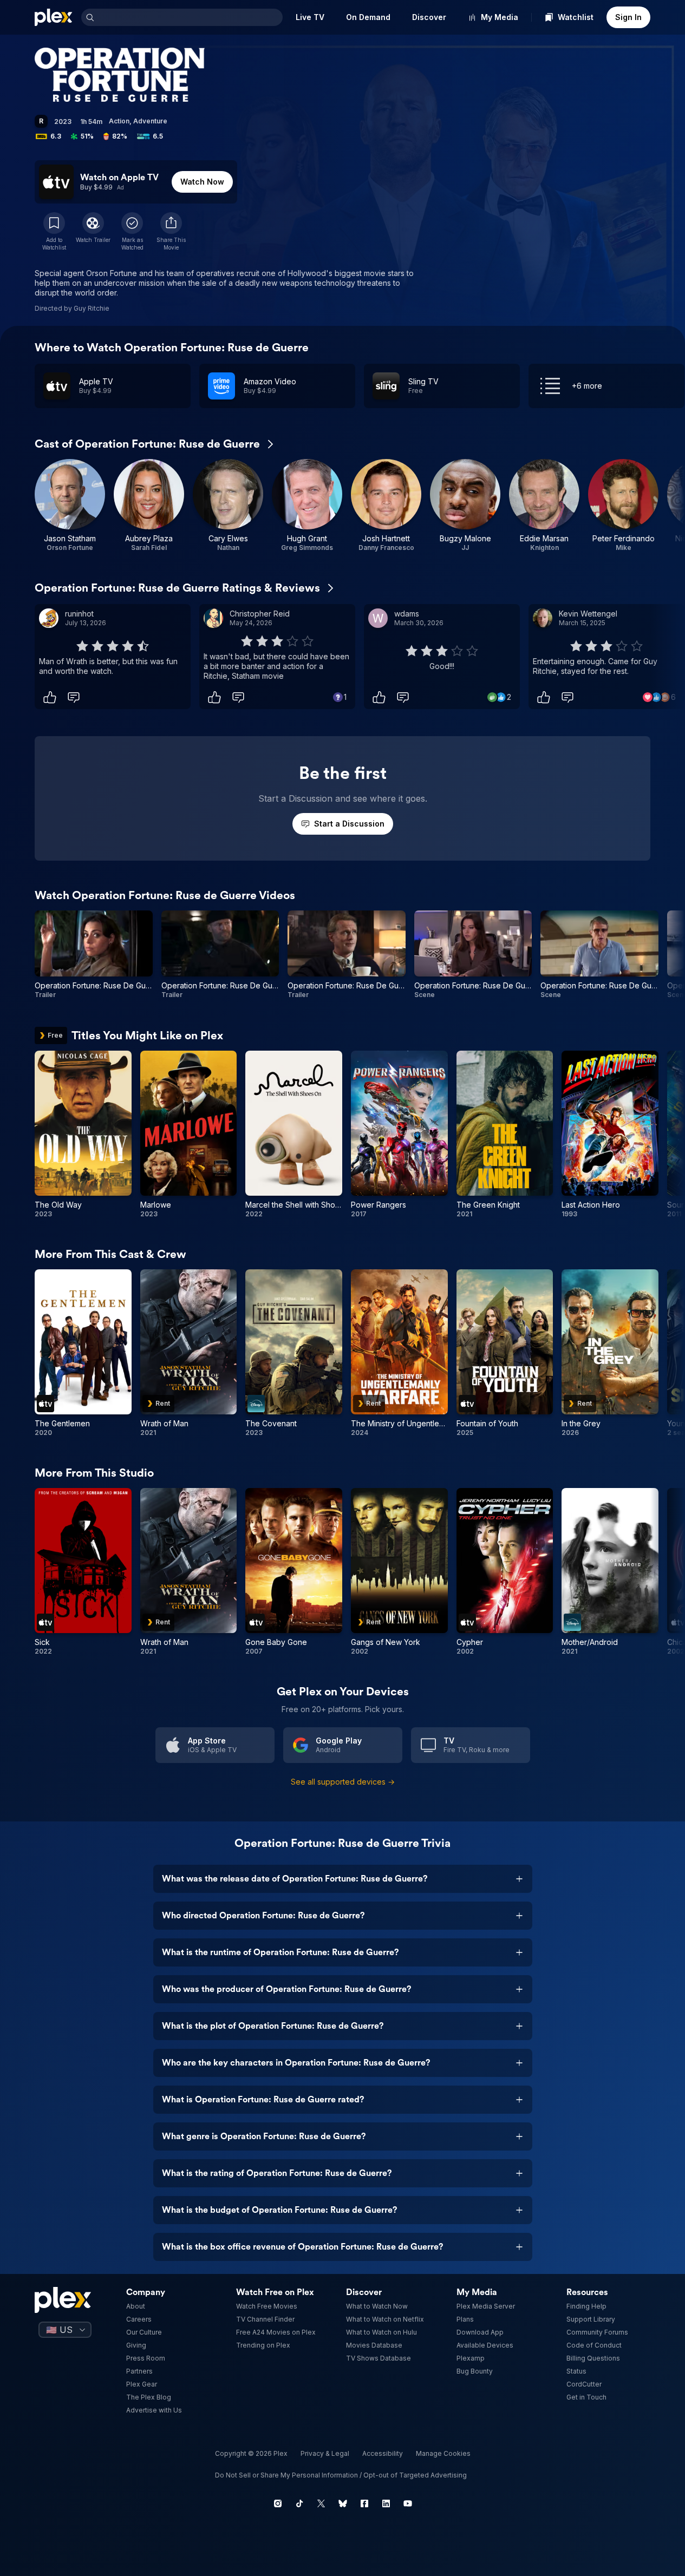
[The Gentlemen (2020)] (83, 1353)
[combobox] (190, 17)
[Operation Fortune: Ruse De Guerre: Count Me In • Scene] (473, 955)
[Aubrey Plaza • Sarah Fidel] (149, 506)
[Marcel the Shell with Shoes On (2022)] (294, 1135)
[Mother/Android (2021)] (610, 1572)
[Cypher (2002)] (505, 1572)
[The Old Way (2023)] (83, 1135)
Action (119, 121)
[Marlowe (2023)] (189, 1135)
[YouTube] (408, 2503)
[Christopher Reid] (213, 618)
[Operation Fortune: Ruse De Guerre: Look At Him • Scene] (599, 955)
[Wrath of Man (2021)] (189, 1353)
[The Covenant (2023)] (294, 1353)
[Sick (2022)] (83, 1572)
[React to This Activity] (50, 697)
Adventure (150, 121)
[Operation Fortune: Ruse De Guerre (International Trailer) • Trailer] (347, 955)
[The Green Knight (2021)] (505, 1135)
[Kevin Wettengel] (543, 618)
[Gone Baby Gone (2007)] (294, 1572)
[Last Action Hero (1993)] (610, 1135)
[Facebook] (364, 2503)
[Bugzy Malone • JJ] (465, 506)
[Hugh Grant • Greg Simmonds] (307, 506)
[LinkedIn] (386, 2503)
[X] (321, 2503)
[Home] (54, 17)
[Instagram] (278, 2503)
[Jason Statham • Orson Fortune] (70, 506)
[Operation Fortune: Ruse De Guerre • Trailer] (94, 955)
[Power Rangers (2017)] (399, 1135)
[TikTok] (299, 2503)
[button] (171, 232)
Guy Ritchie (92, 308)
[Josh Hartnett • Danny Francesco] (386, 506)
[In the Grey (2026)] (610, 1353)
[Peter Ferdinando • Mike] (623, 506)
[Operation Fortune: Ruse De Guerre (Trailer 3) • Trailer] (220, 955)
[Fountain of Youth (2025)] (505, 1353)
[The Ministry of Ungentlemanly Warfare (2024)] (399, 1353)
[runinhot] (49, 618)
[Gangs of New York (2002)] (399, 1572)
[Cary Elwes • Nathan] (228, 506)
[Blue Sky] (343, 2503)
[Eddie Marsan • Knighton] (544, 506)
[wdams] (378, 618)
